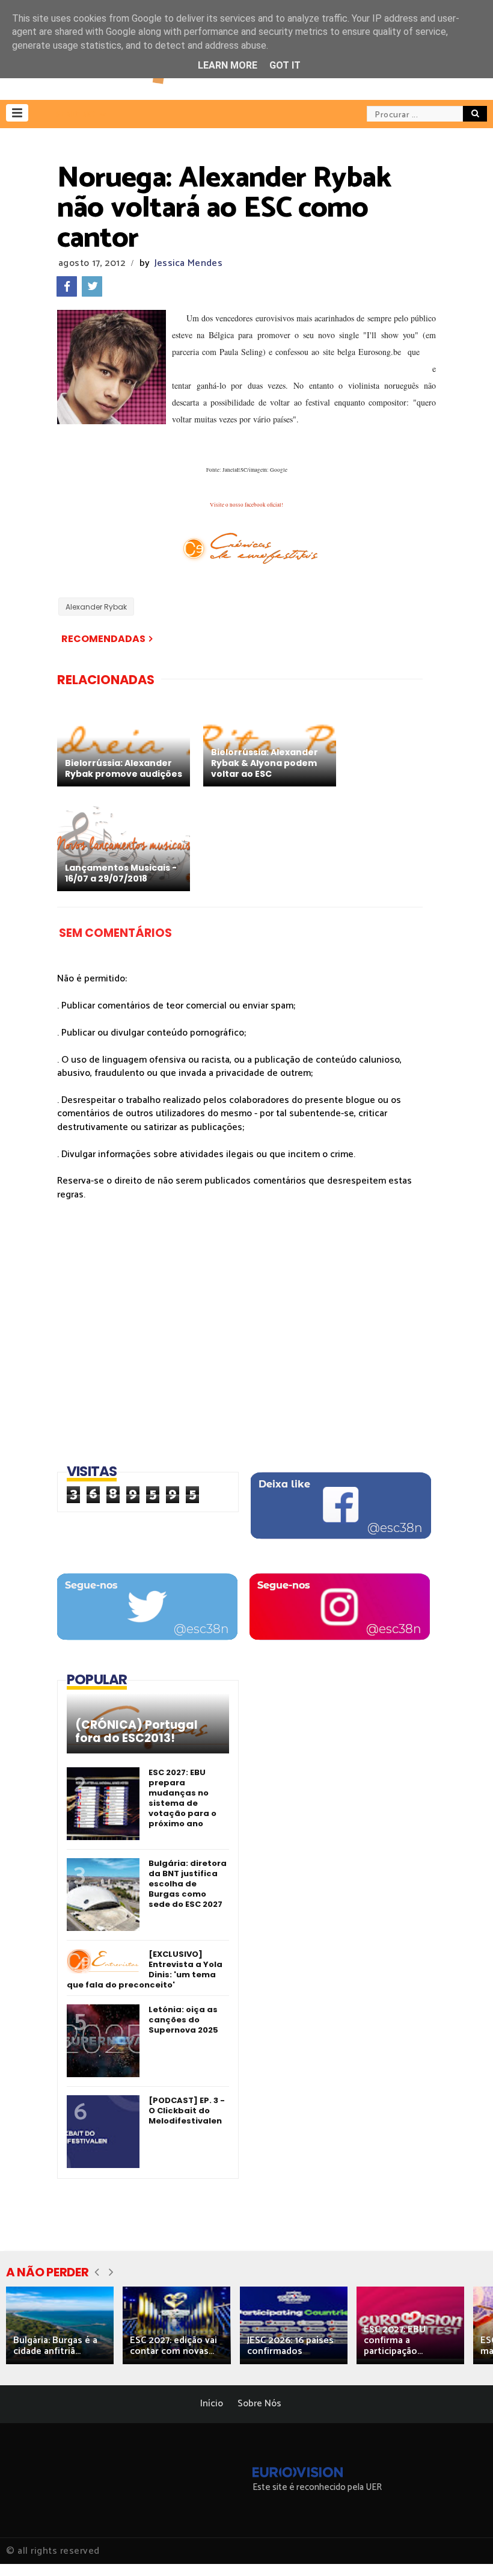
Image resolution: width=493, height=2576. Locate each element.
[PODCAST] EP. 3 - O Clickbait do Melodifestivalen (187, 2111)
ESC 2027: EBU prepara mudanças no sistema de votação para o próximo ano (182, 1798)
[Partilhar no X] (92, 286)
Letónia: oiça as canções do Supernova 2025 (183, 2020)
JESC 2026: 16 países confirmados (290, 2346)
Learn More (228, 65)
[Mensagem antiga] (155, 639)
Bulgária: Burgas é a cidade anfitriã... (55, 2346)
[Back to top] (463, 2547)
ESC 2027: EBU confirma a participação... (395, 2340)
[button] (17, 113)
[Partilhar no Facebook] (67, 286)
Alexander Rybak (96, 607)
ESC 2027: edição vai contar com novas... (173, 2346)
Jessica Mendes (188, 263)
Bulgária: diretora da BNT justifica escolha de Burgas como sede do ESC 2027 (188, 1884)
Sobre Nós (259, 2404)
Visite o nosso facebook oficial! (246, 505)
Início (212, 2404)
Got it (285, 65)
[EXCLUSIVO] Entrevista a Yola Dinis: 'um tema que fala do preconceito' (145, 1969)
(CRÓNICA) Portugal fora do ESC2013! (136, 1732)
